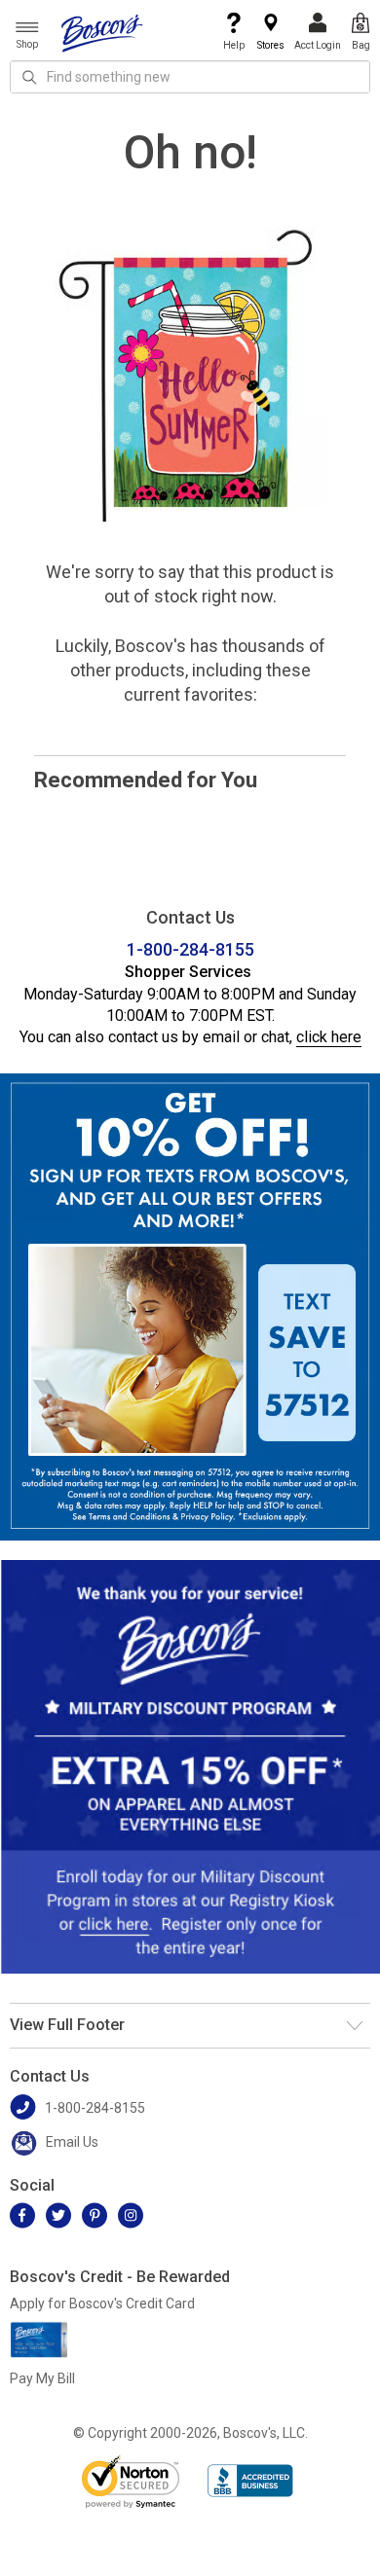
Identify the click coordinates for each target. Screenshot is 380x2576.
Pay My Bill (42, 2378)
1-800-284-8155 (190, 949)
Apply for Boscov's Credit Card (102, 2304)
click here (329, 1037)
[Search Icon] (29, 77)
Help (234, 45)
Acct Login (318, 45)
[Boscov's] (102, 32)
